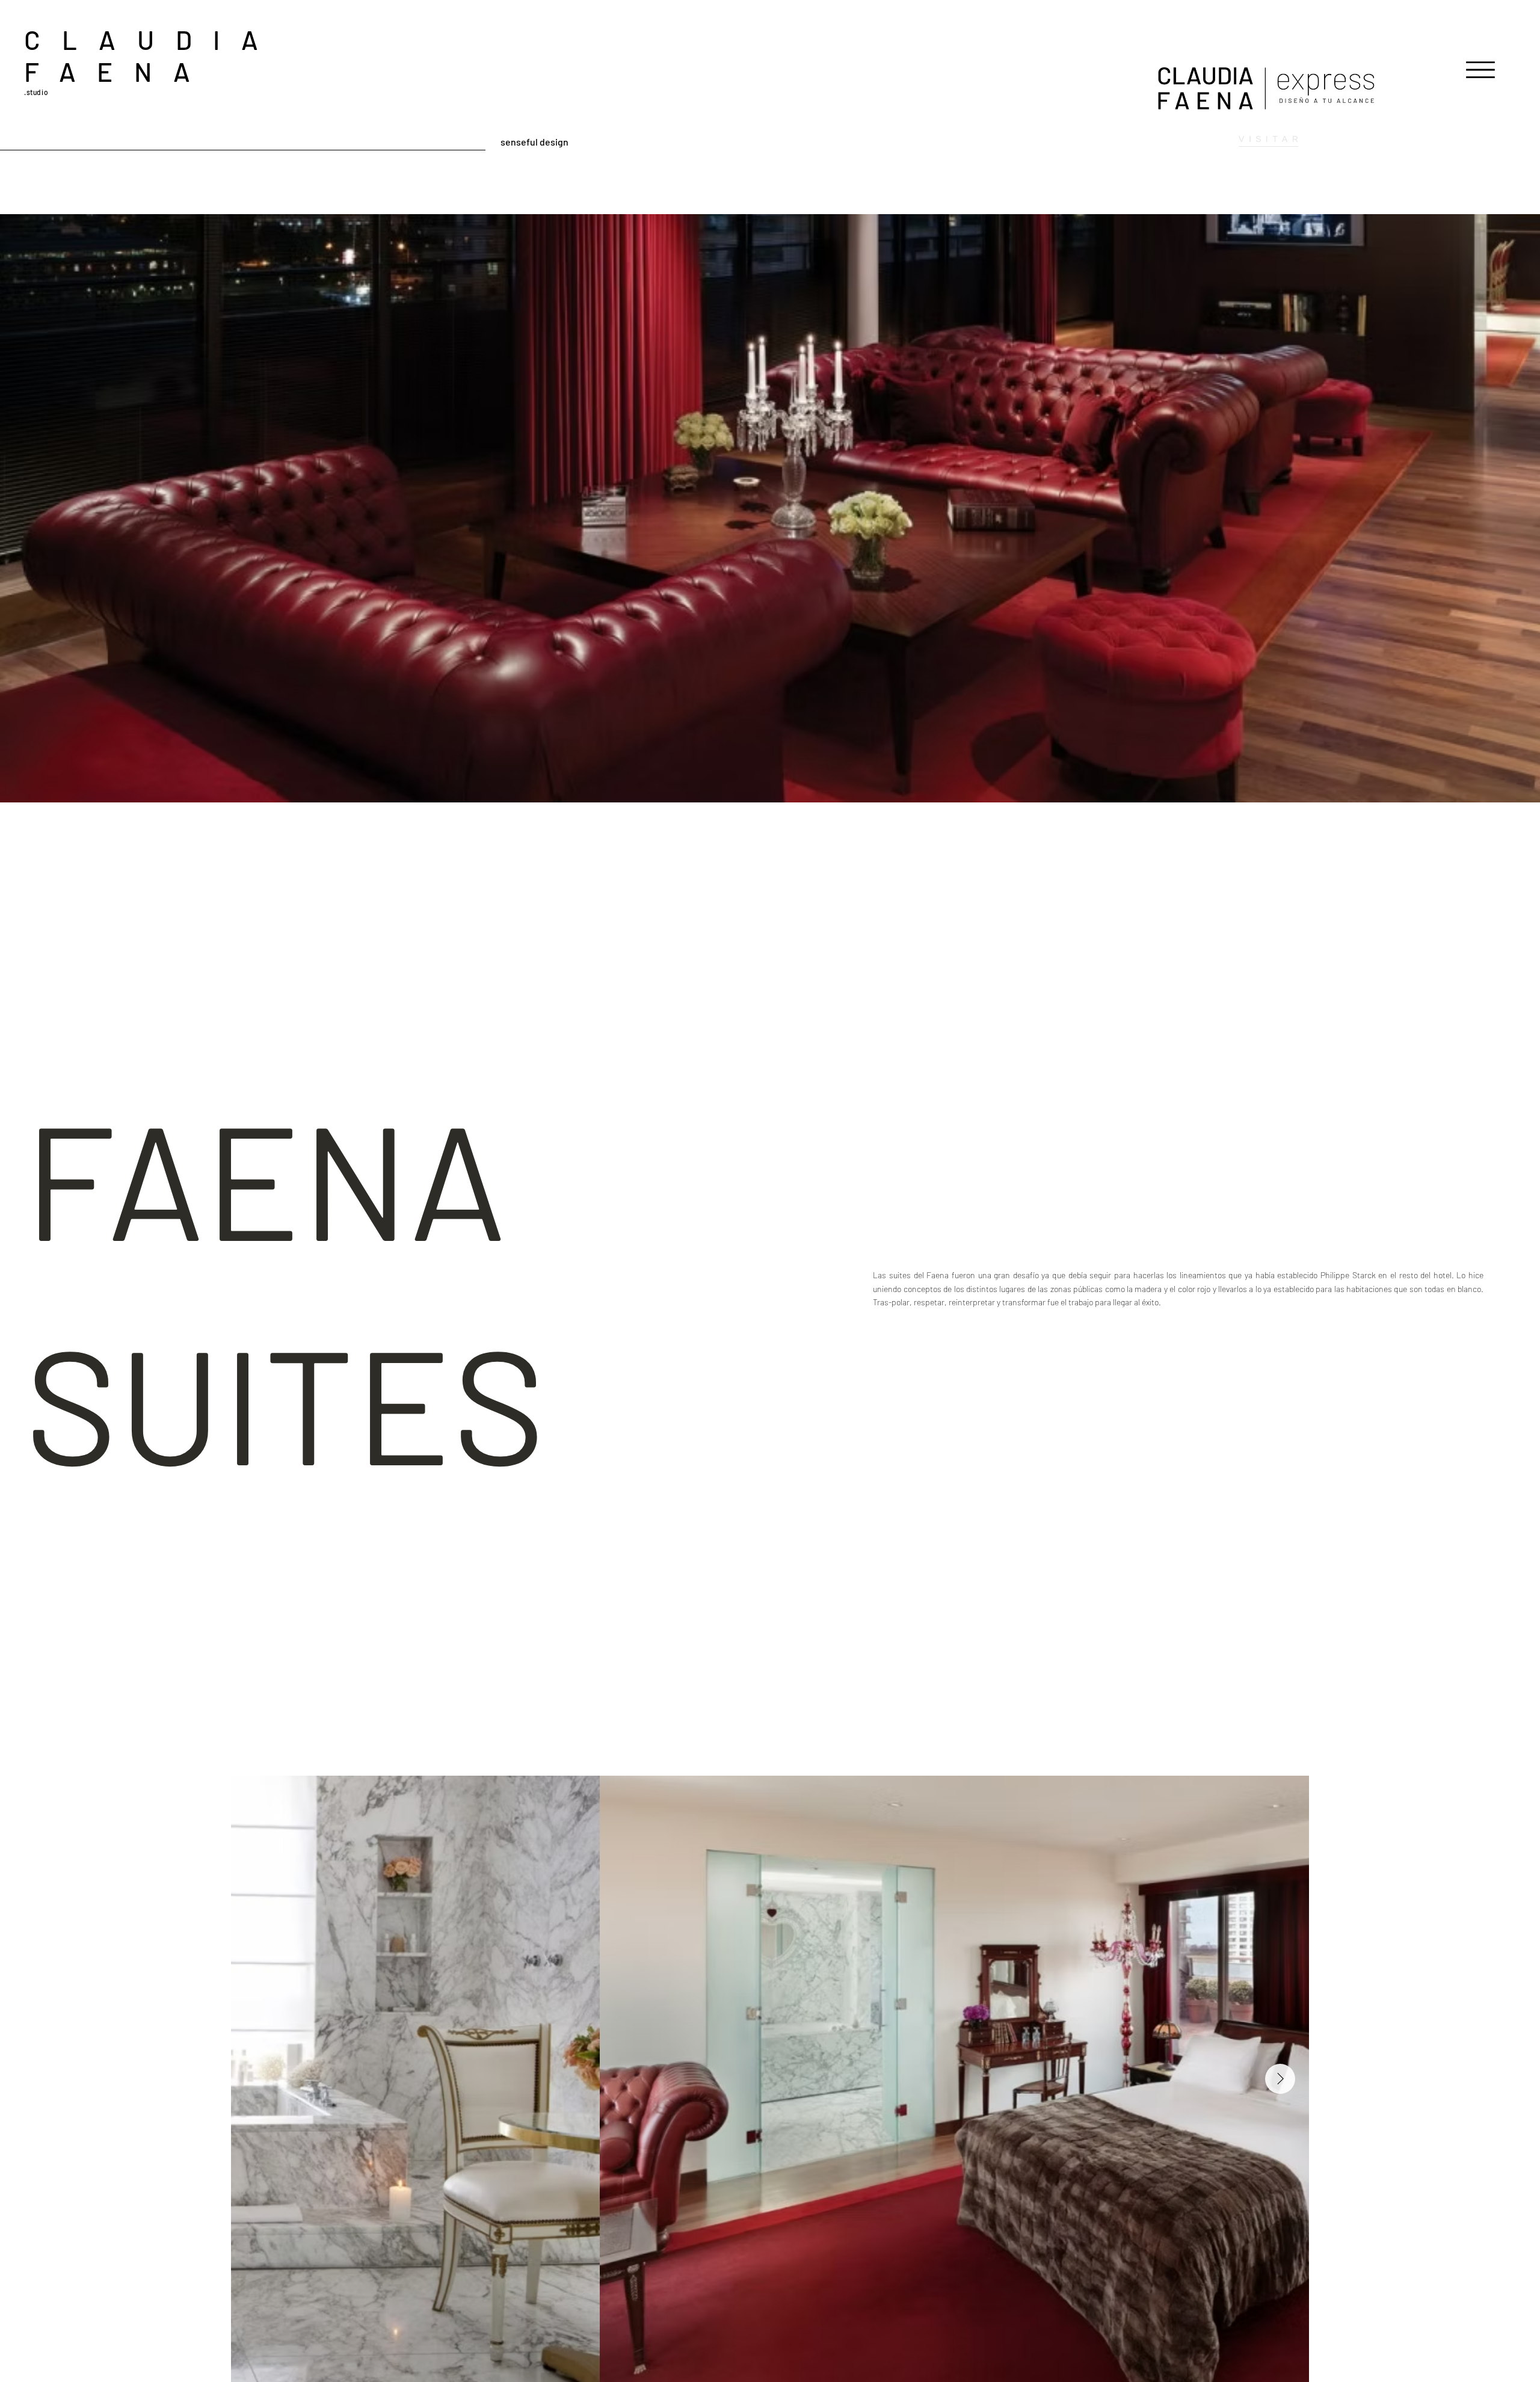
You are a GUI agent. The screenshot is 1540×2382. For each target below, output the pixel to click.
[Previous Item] (260, 2079)
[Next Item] (1280, 2079)
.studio (36, 92)
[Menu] (1480, 70)
